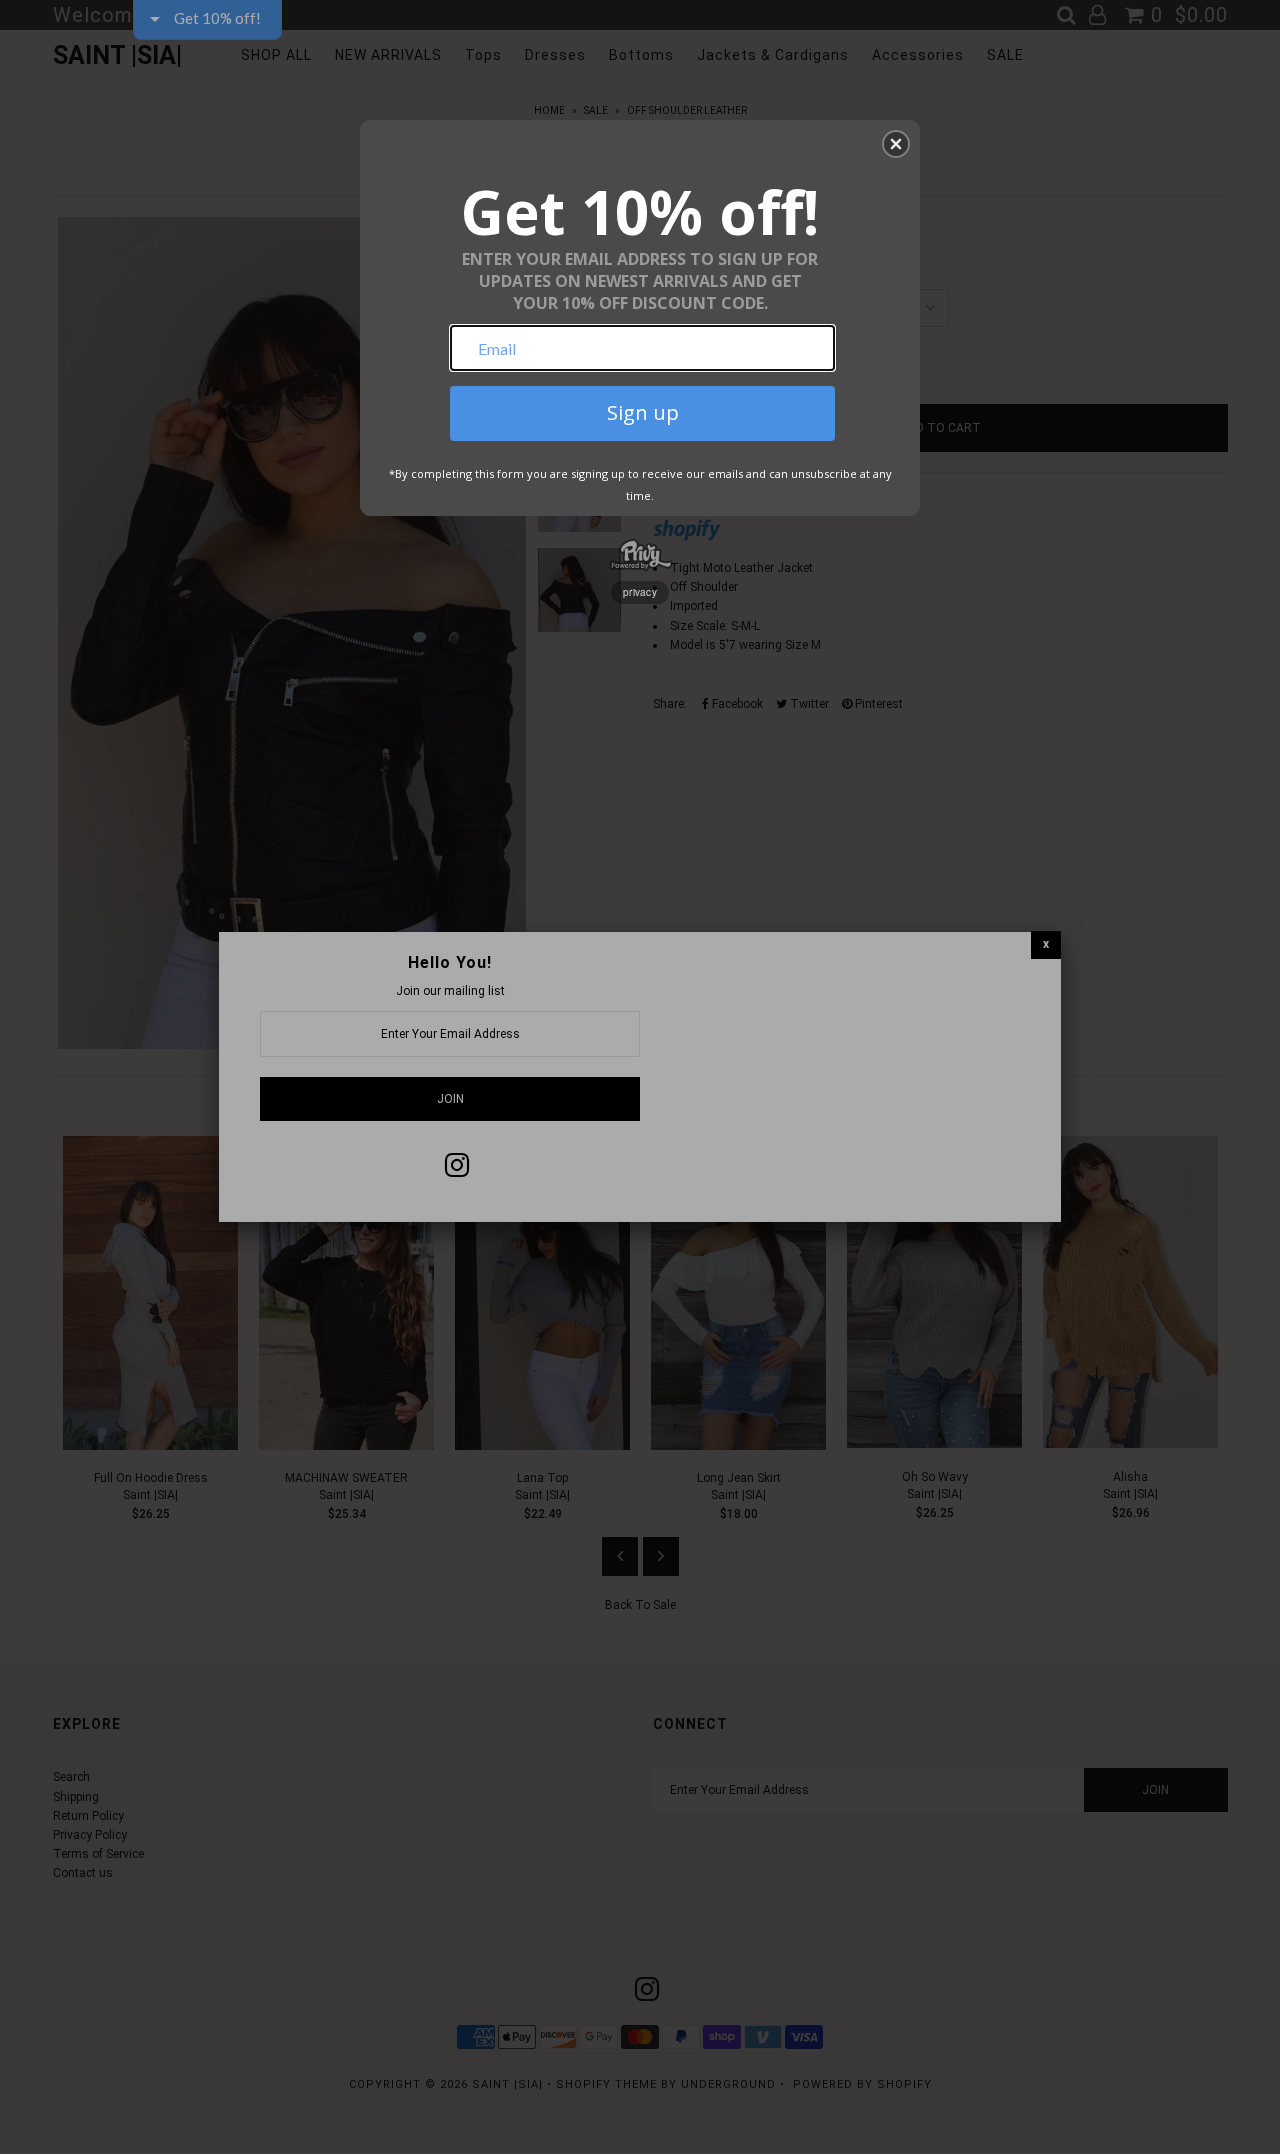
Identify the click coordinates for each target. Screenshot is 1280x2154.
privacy (640, 592)
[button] (896, 144)
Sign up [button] (643, 412)
